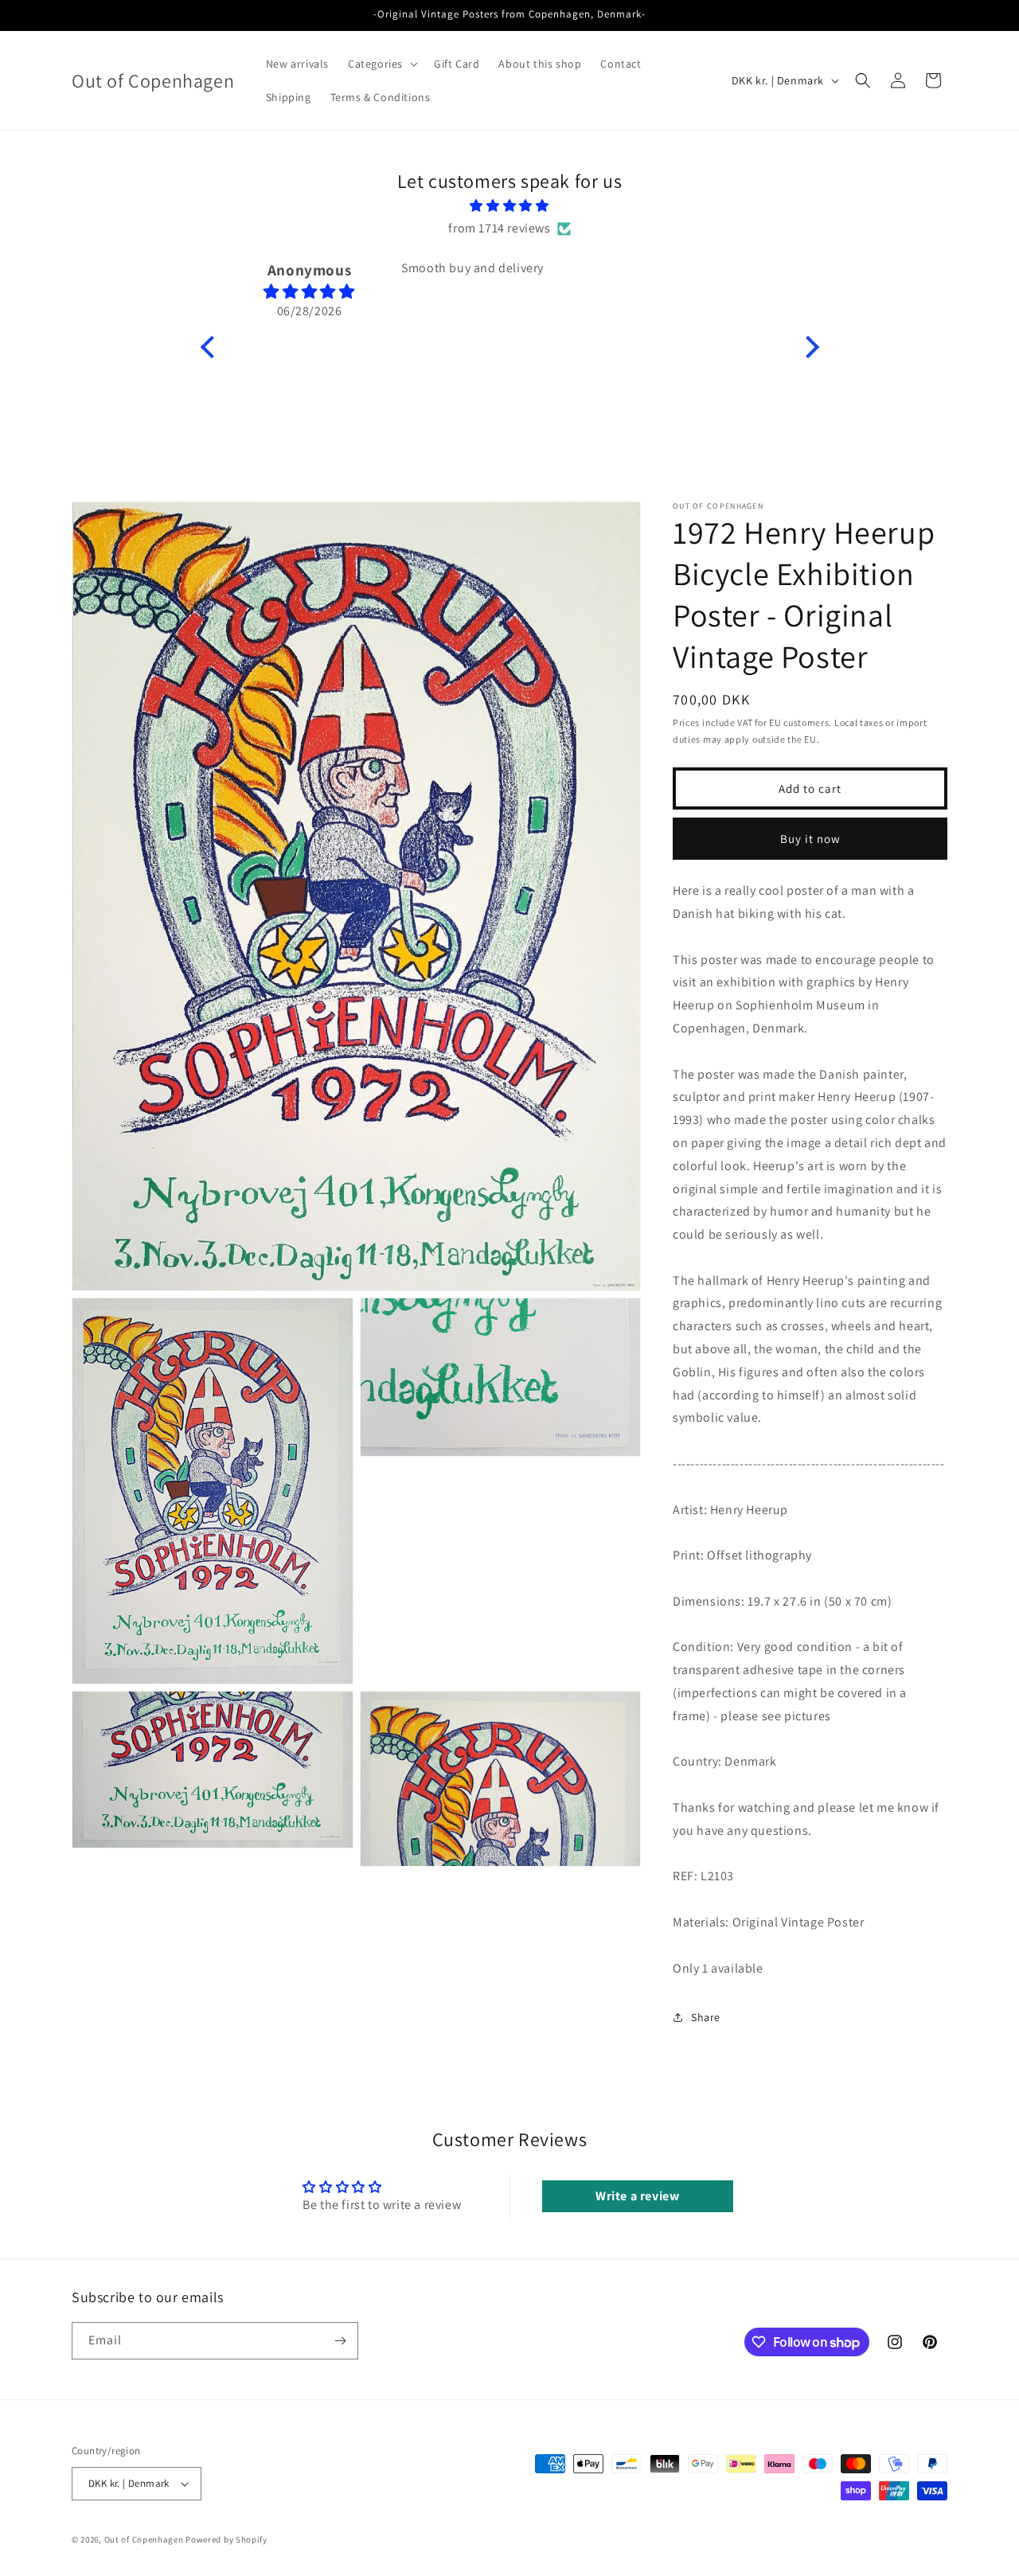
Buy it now (810, 838)
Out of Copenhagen (144, 2539)
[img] (510, 206)
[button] (381, 64)
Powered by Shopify (226, 2539)
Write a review (637, 2196)
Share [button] (706, 2017)
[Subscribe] (340, 2341)
